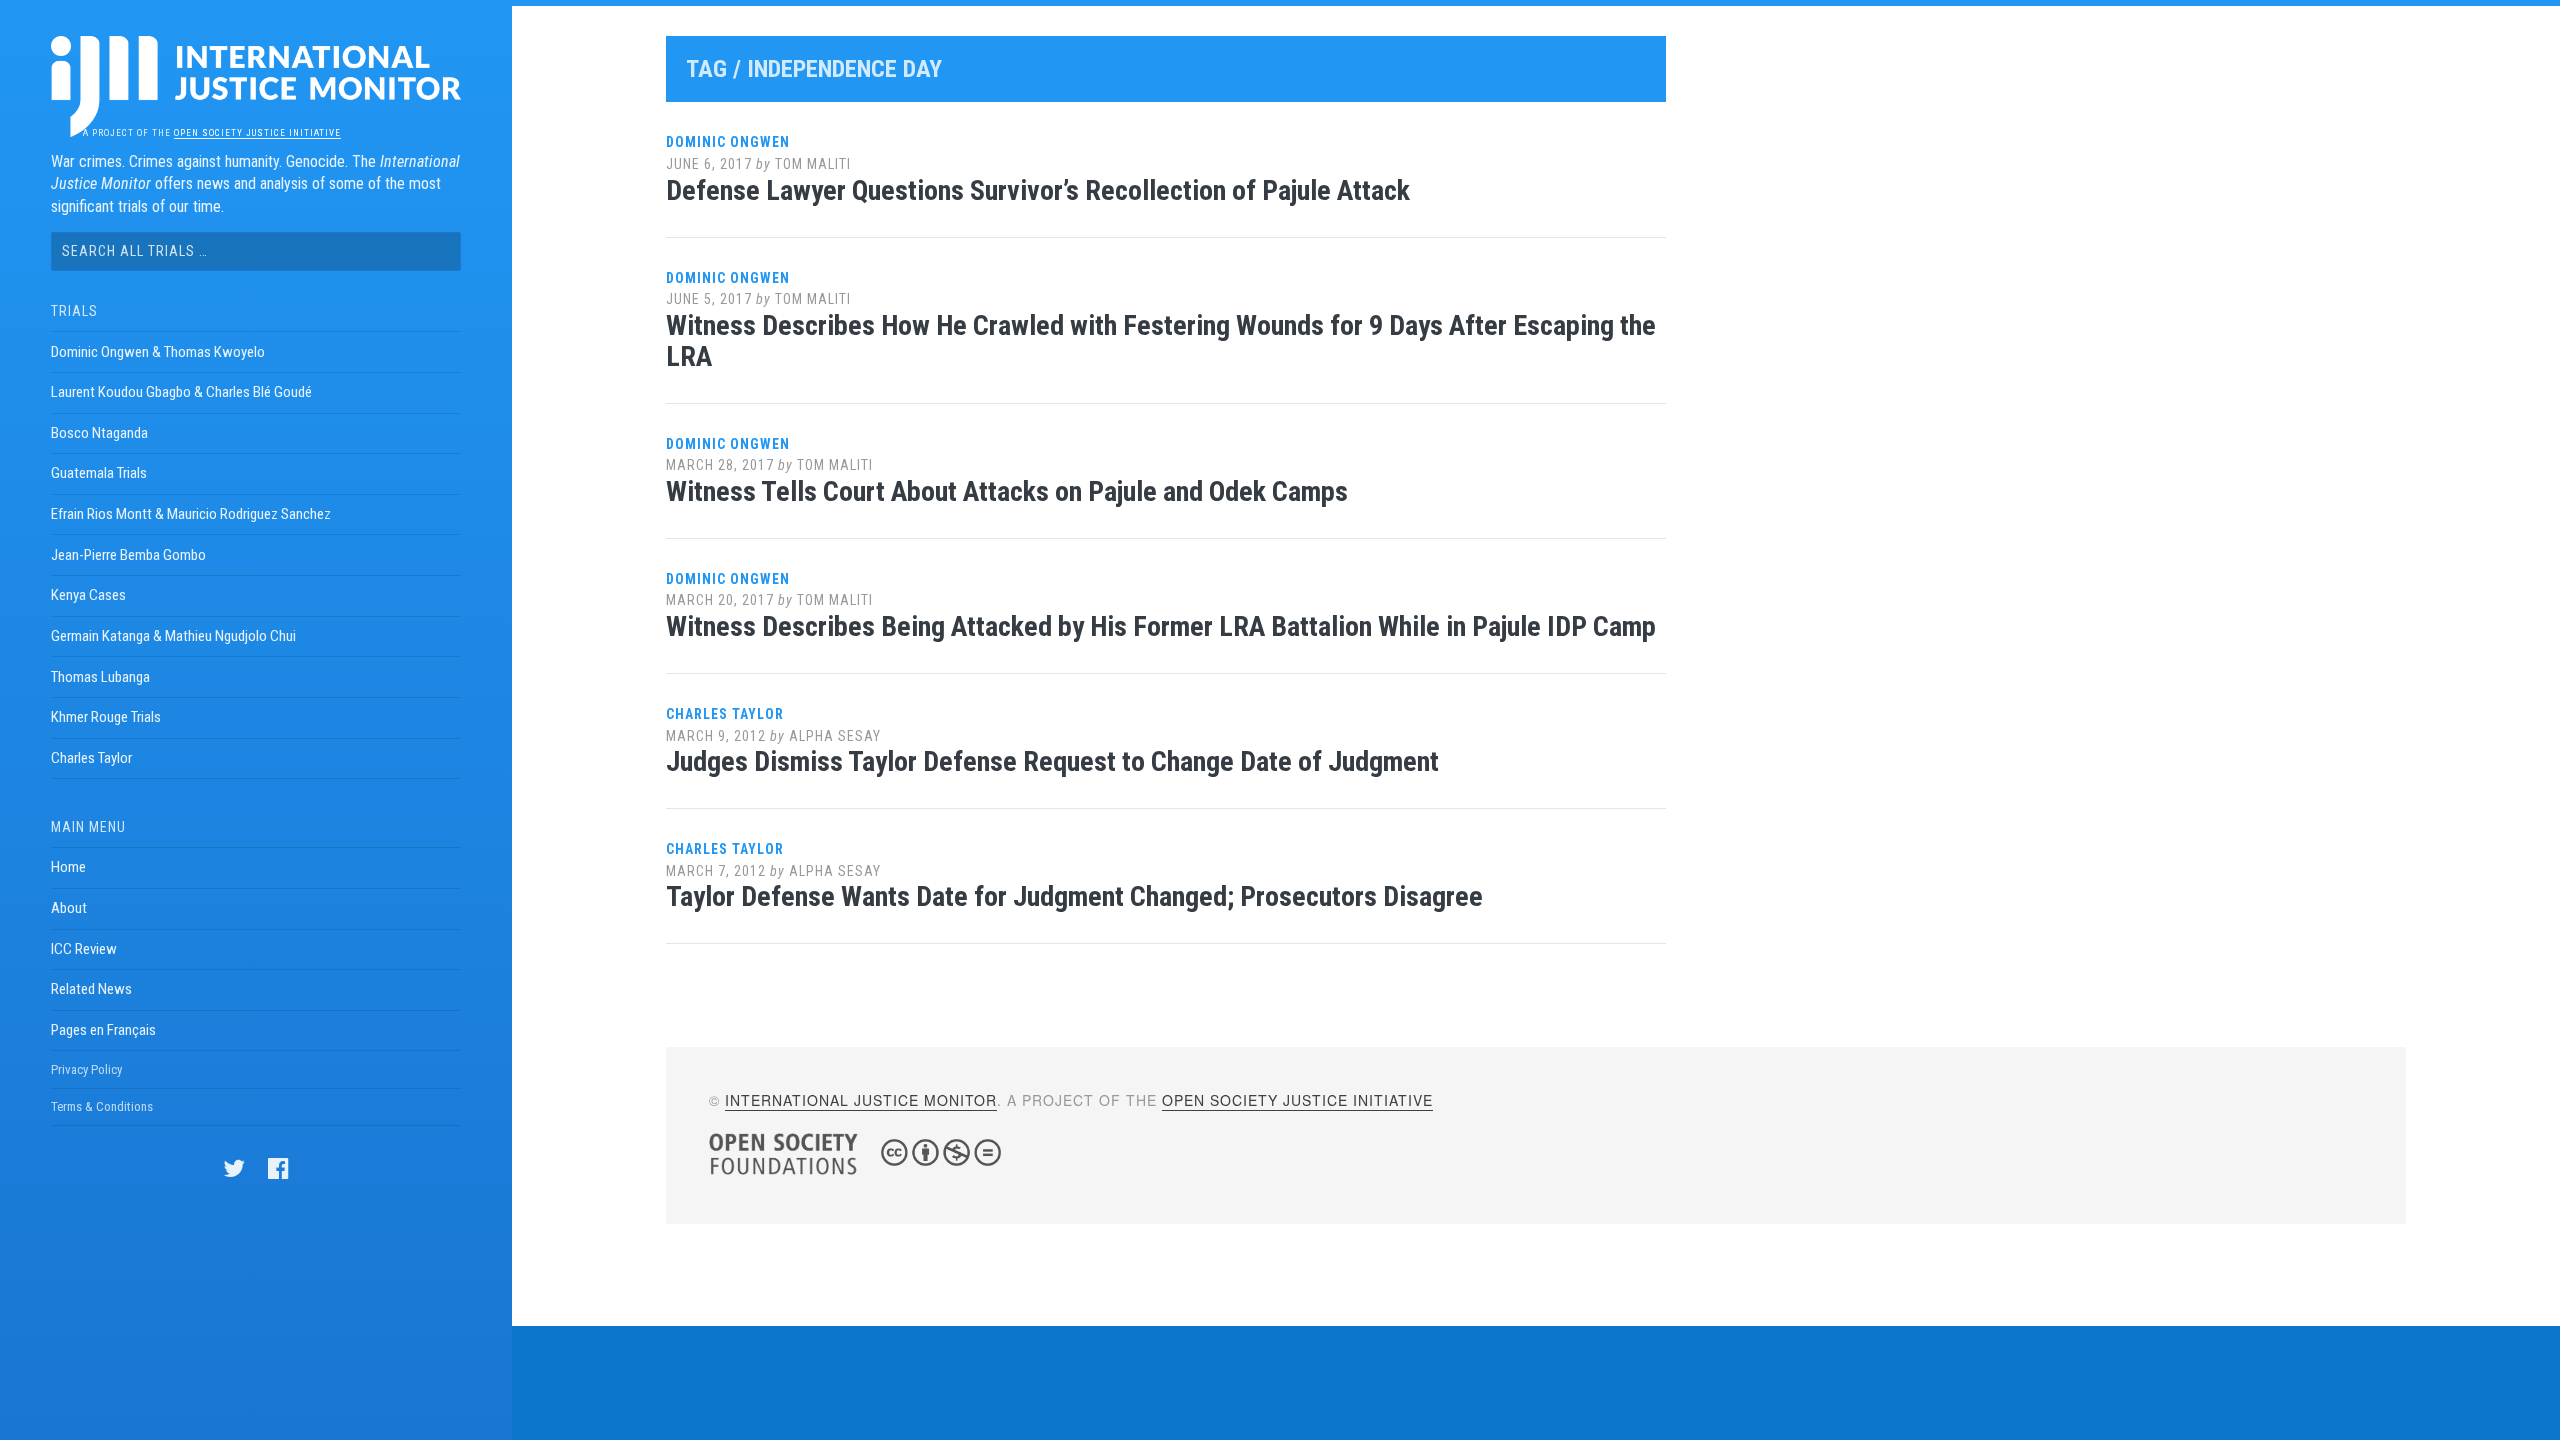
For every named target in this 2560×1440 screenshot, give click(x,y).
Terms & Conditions (102, 1106)
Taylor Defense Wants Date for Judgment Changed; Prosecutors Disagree (1074, 896)
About (69, 908)
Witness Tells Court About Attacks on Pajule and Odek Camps (1007, 491)
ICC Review (84, 949)
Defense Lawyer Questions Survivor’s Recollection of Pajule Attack (1038, 190)
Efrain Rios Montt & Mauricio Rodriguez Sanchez (191, 514)
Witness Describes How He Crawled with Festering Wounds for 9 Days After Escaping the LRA (1161, 341)
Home (68, 867)
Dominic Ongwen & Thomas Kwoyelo (158, 352)
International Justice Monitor (861, 1100)
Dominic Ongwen (728, 142)
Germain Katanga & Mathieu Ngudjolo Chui (173, 636)
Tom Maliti (813, 164)
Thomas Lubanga (100, 677)
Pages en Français (103, 1030)
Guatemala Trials (99, 473)
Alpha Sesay (835, 736)
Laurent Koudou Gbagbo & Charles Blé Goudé (181, 392)
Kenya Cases (88, 595)
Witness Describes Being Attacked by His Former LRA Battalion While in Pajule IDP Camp (1161, 626)
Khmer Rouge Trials (106, 717)
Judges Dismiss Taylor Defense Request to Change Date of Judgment (1052, 761)
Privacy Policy (86, 1069)
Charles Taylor (91, 758)
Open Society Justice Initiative (257, 133)
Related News (91, 989)
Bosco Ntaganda (99, 433)
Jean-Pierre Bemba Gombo (128, 555)
